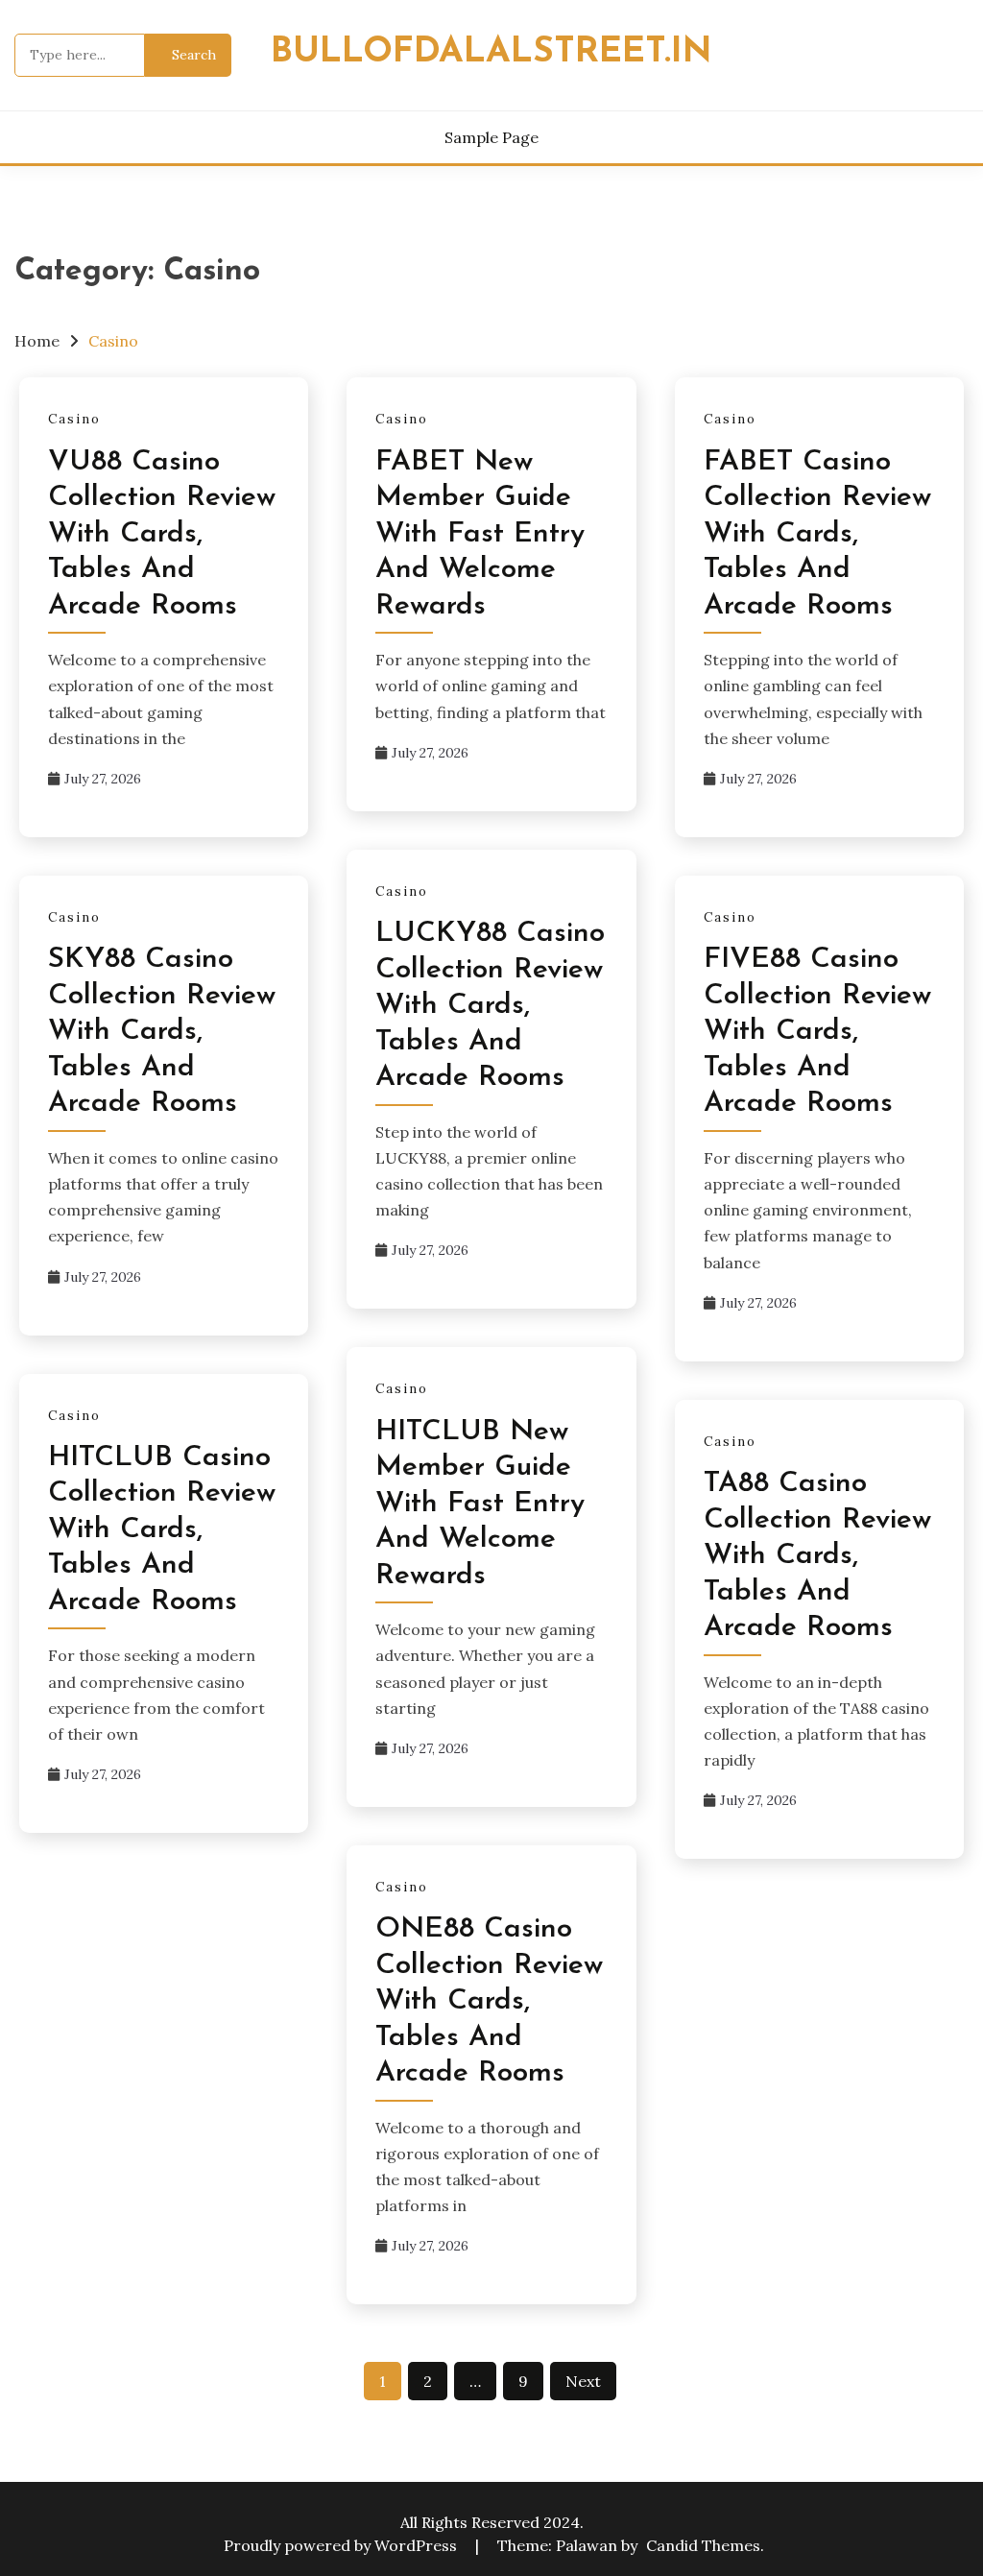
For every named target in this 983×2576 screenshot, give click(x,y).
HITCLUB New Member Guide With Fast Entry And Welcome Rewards (480, 1504)
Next (583, 2381)
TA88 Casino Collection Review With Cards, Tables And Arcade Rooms (817, 1556)
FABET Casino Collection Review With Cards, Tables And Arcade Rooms (817, 534)
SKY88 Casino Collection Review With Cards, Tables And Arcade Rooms (162, 1032)
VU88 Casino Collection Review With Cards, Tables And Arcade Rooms (162, 534)
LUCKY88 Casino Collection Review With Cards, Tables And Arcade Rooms (490, 1006)
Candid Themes (703, 2545)
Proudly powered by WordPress (342, 2545)
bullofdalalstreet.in (491, 52)
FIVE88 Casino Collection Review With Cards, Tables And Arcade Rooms (817, 1032)
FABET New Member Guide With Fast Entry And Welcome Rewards (480, 534)
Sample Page (491, 137)
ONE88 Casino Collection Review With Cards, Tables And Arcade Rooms (489, 2001)
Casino (74, 419)
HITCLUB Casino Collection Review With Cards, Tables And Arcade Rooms (162, 1530)
